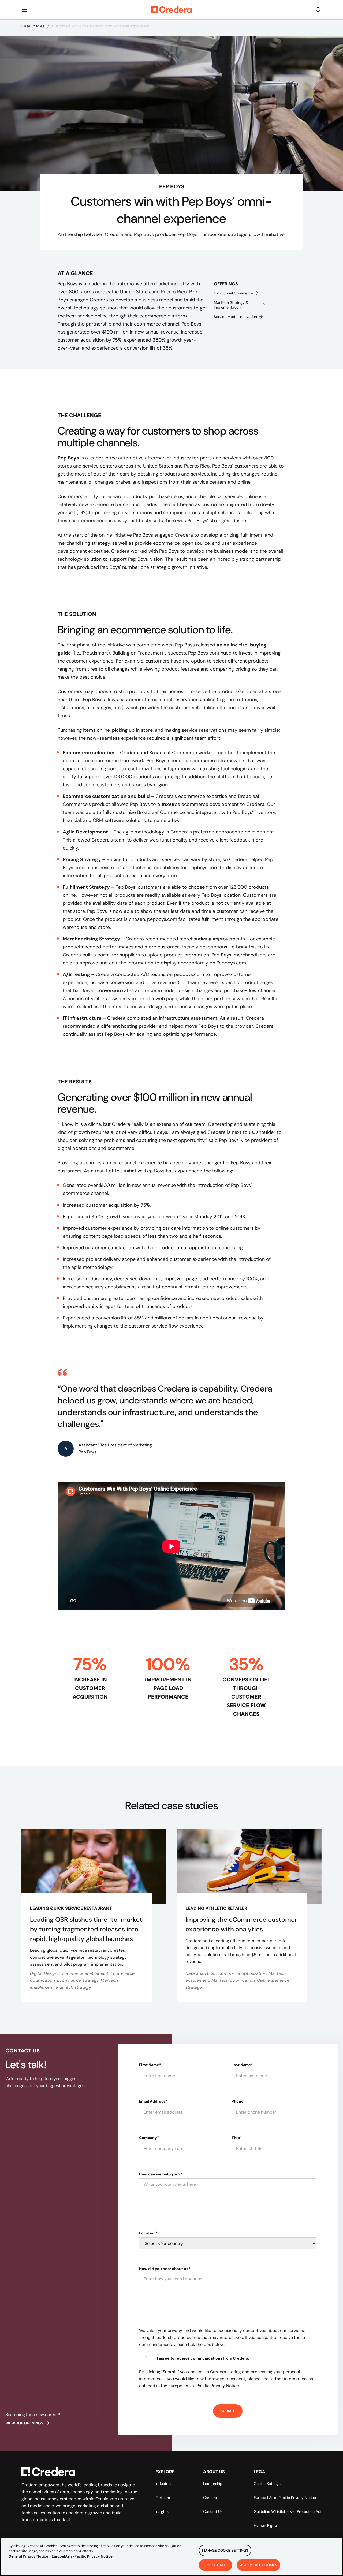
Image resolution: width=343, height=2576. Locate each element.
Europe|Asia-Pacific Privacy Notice (82, 2556)
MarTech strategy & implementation (231, 305)
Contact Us (213, 2511)
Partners (163, 2498)
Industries (164, 2484)
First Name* (150, 2065)
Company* (149, 2138)
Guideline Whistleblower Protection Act (288, 2511)
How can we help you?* (161, 2174)
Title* (237, 2138)
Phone (238, 2101)
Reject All (216, 2565)
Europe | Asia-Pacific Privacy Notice (285, 2498)
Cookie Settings (267, 2484)
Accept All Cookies (259, 2565)
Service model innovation (235, 317)
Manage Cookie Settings (225, 2550)
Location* (148, 2233)
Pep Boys (68, 458)
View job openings (24, 2423)
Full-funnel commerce (233, 293)
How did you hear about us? (165, 2269)
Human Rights (266, 2525)
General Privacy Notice (28, 2556)
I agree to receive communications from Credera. (203, 2358)
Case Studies (33, 26)
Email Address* (153, 2101)
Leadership (213, 2484)
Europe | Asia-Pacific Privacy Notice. (204, 2386)
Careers (210, 2498)
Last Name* (242, 2065)
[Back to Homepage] (171, 10)
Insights (162, 2511)
